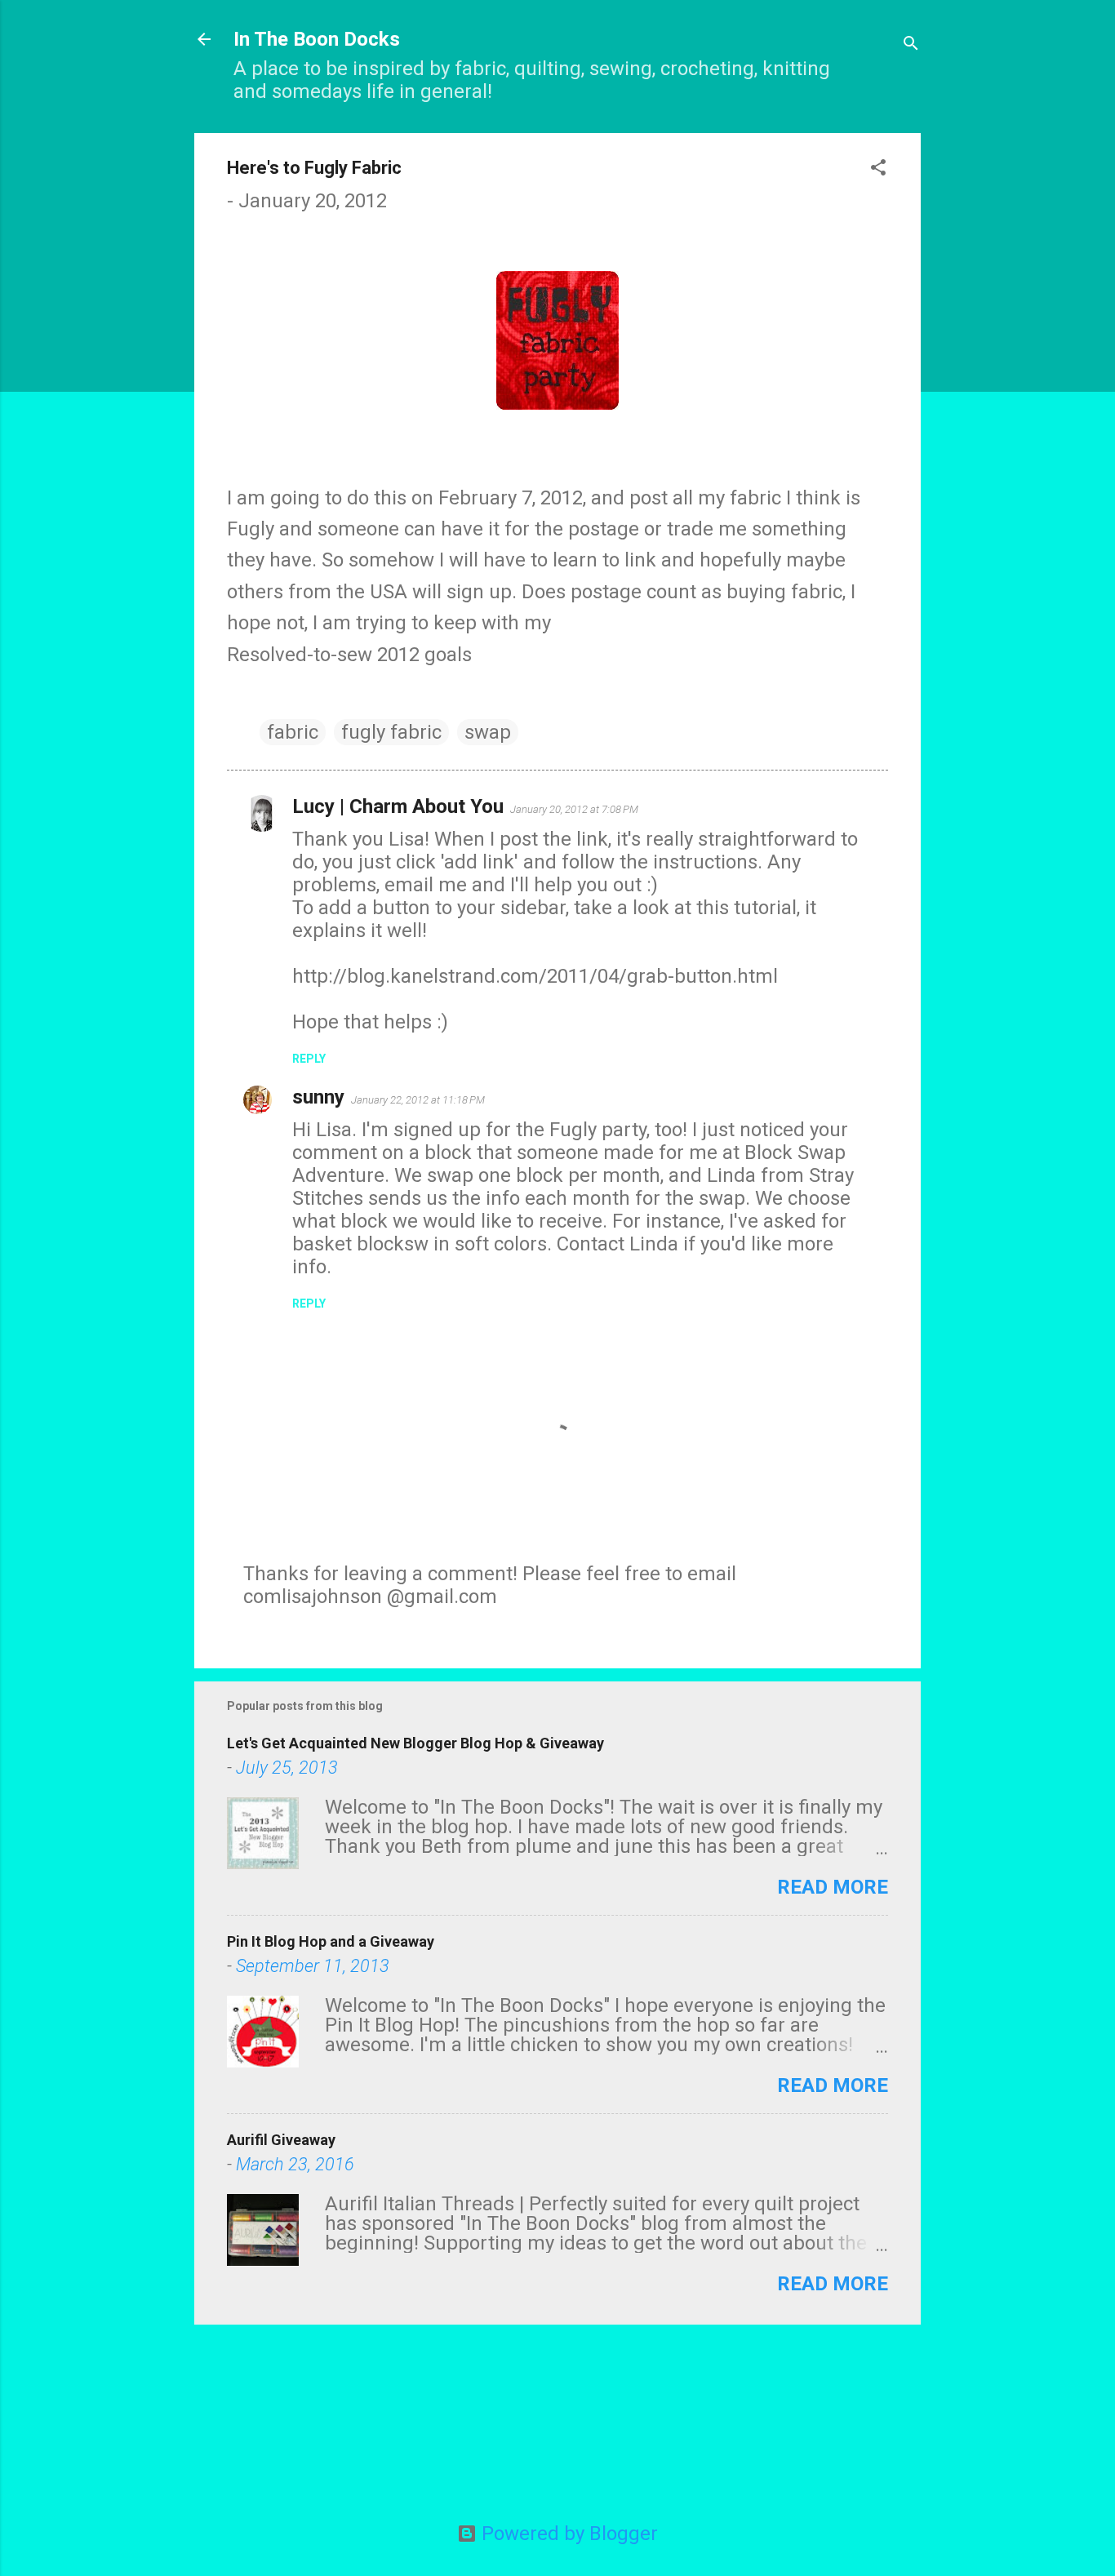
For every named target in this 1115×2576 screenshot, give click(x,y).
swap (488, 732)
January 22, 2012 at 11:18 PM (418, 1100)
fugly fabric (391, 732)
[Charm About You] (557, 403)
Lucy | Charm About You (398, 806)
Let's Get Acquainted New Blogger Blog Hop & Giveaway (415, 1743)
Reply (309, 1059)
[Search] (911, 44)
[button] (878, 169)
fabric (293, 732)
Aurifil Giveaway (281, 2140)
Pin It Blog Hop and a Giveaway (331, 1941)
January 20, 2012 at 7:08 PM (574, 809)
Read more (833, 1887)
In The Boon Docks (317, 39)
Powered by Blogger (567, 2534)
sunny (318, 1097)
